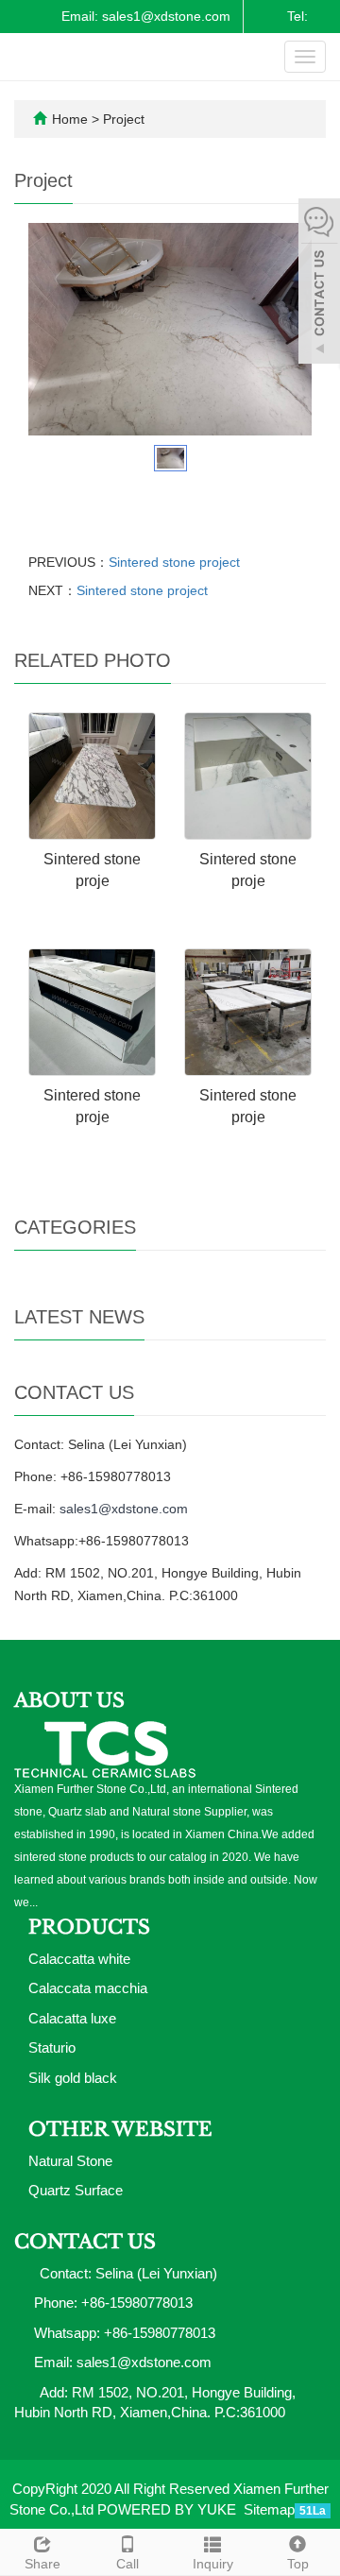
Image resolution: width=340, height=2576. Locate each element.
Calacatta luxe (72, 2018)
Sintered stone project (174, 562)
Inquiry (213, 2564)
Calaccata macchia (88, 1988)
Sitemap (269, 2509)
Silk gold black (73, 2078)
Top (298, 2564)
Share (42, 2564)
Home (70, 119)
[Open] (319, 283)
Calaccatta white (79, 1959)
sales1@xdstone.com (124, 1509)
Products (89, 1927)
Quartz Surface (76, 2190)
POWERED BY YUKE (169, 2509)
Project (124, 119)
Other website (120, 2129)
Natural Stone (70, 2161)
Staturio (52, 2047)
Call (127, 2564)
